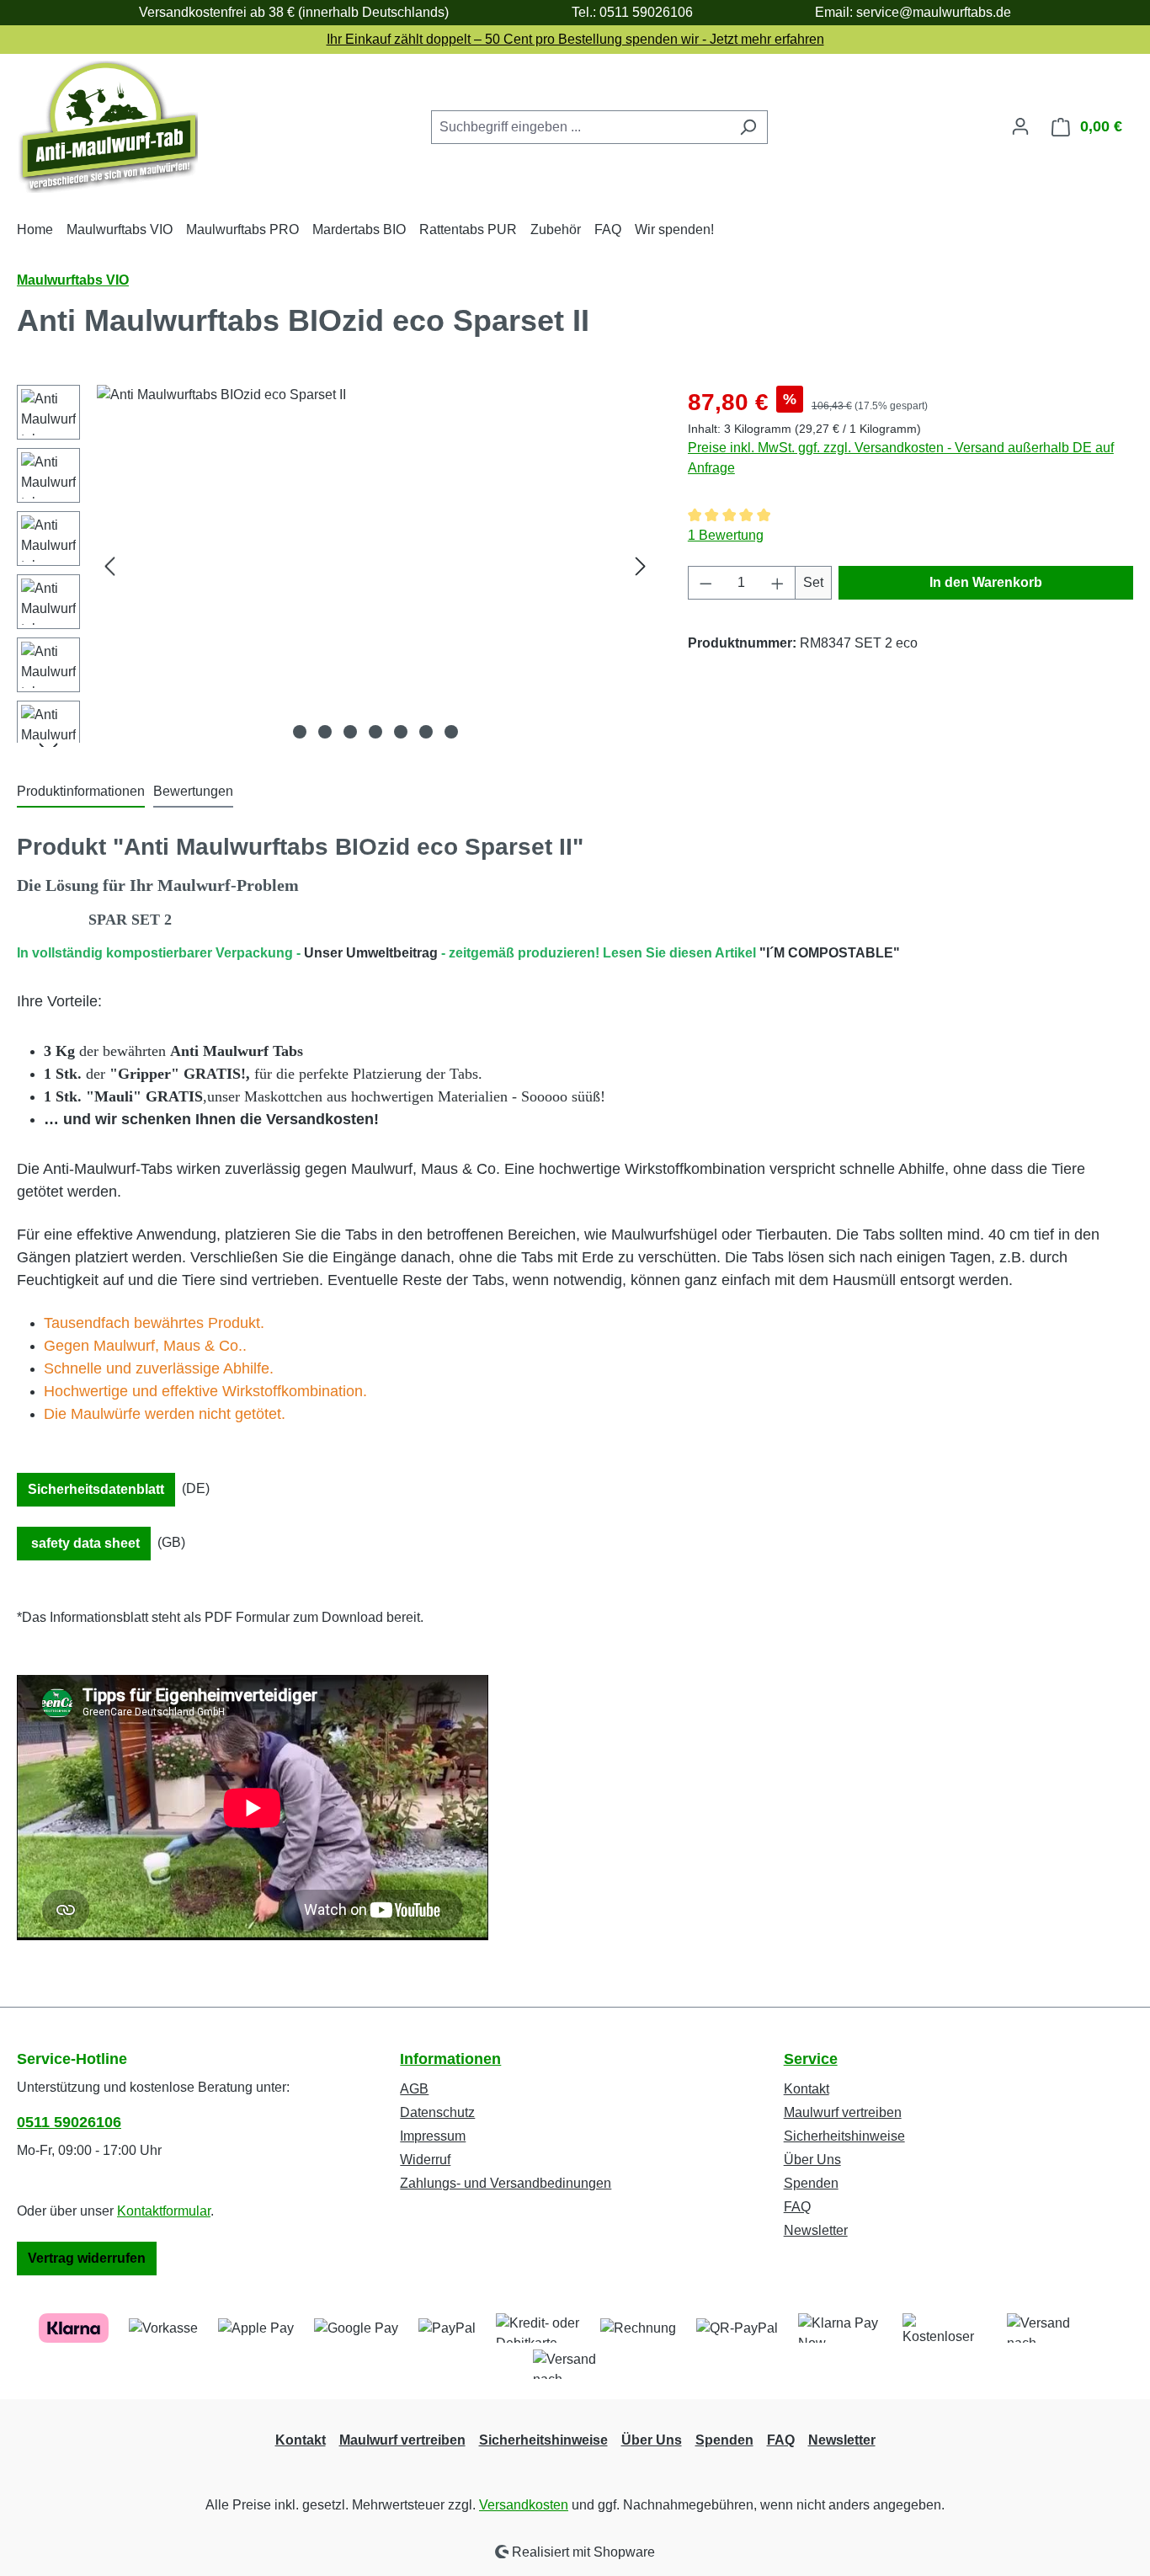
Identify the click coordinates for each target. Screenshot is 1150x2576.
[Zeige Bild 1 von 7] (300, 732)
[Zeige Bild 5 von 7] (401, 732)
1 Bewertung (726, 535)
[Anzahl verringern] (705, 583)
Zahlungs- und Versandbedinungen (506, 2183)
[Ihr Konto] (1020, 126)
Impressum (433, 2136)
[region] (335, 566)
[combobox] (580, 127)
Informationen (450, 2059)
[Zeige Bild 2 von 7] (325, 732)
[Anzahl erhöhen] (778, 583)
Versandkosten (524, 2505)
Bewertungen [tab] (193, 791)
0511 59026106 (69, 2122)
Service (811, 2059)
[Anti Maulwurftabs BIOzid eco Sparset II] (375, 566)
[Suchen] (748, 127)
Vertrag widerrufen (87, 2258)
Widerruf (425, 2160)
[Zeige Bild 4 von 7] (375, 732)
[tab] (81, 792)
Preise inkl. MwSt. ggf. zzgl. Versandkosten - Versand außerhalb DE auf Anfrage (901, 458)
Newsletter (816, 2230)
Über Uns (812, 2160)
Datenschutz (437, 2112)
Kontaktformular (164, 2211)
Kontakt (807, 2089)
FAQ (797, 2207)
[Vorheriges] (109, 566)
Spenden (811, 2183)
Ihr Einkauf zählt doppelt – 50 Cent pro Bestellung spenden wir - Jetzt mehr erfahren (575, 39)
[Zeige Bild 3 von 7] (350, 732)
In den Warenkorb (986, 582)
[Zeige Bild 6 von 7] (426, 732)
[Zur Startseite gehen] (107, 127)
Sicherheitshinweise (844, 2136)
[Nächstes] (641, 566)
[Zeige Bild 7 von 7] (451, 732)
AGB (414, 2089)
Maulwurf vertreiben (843, 2112)
